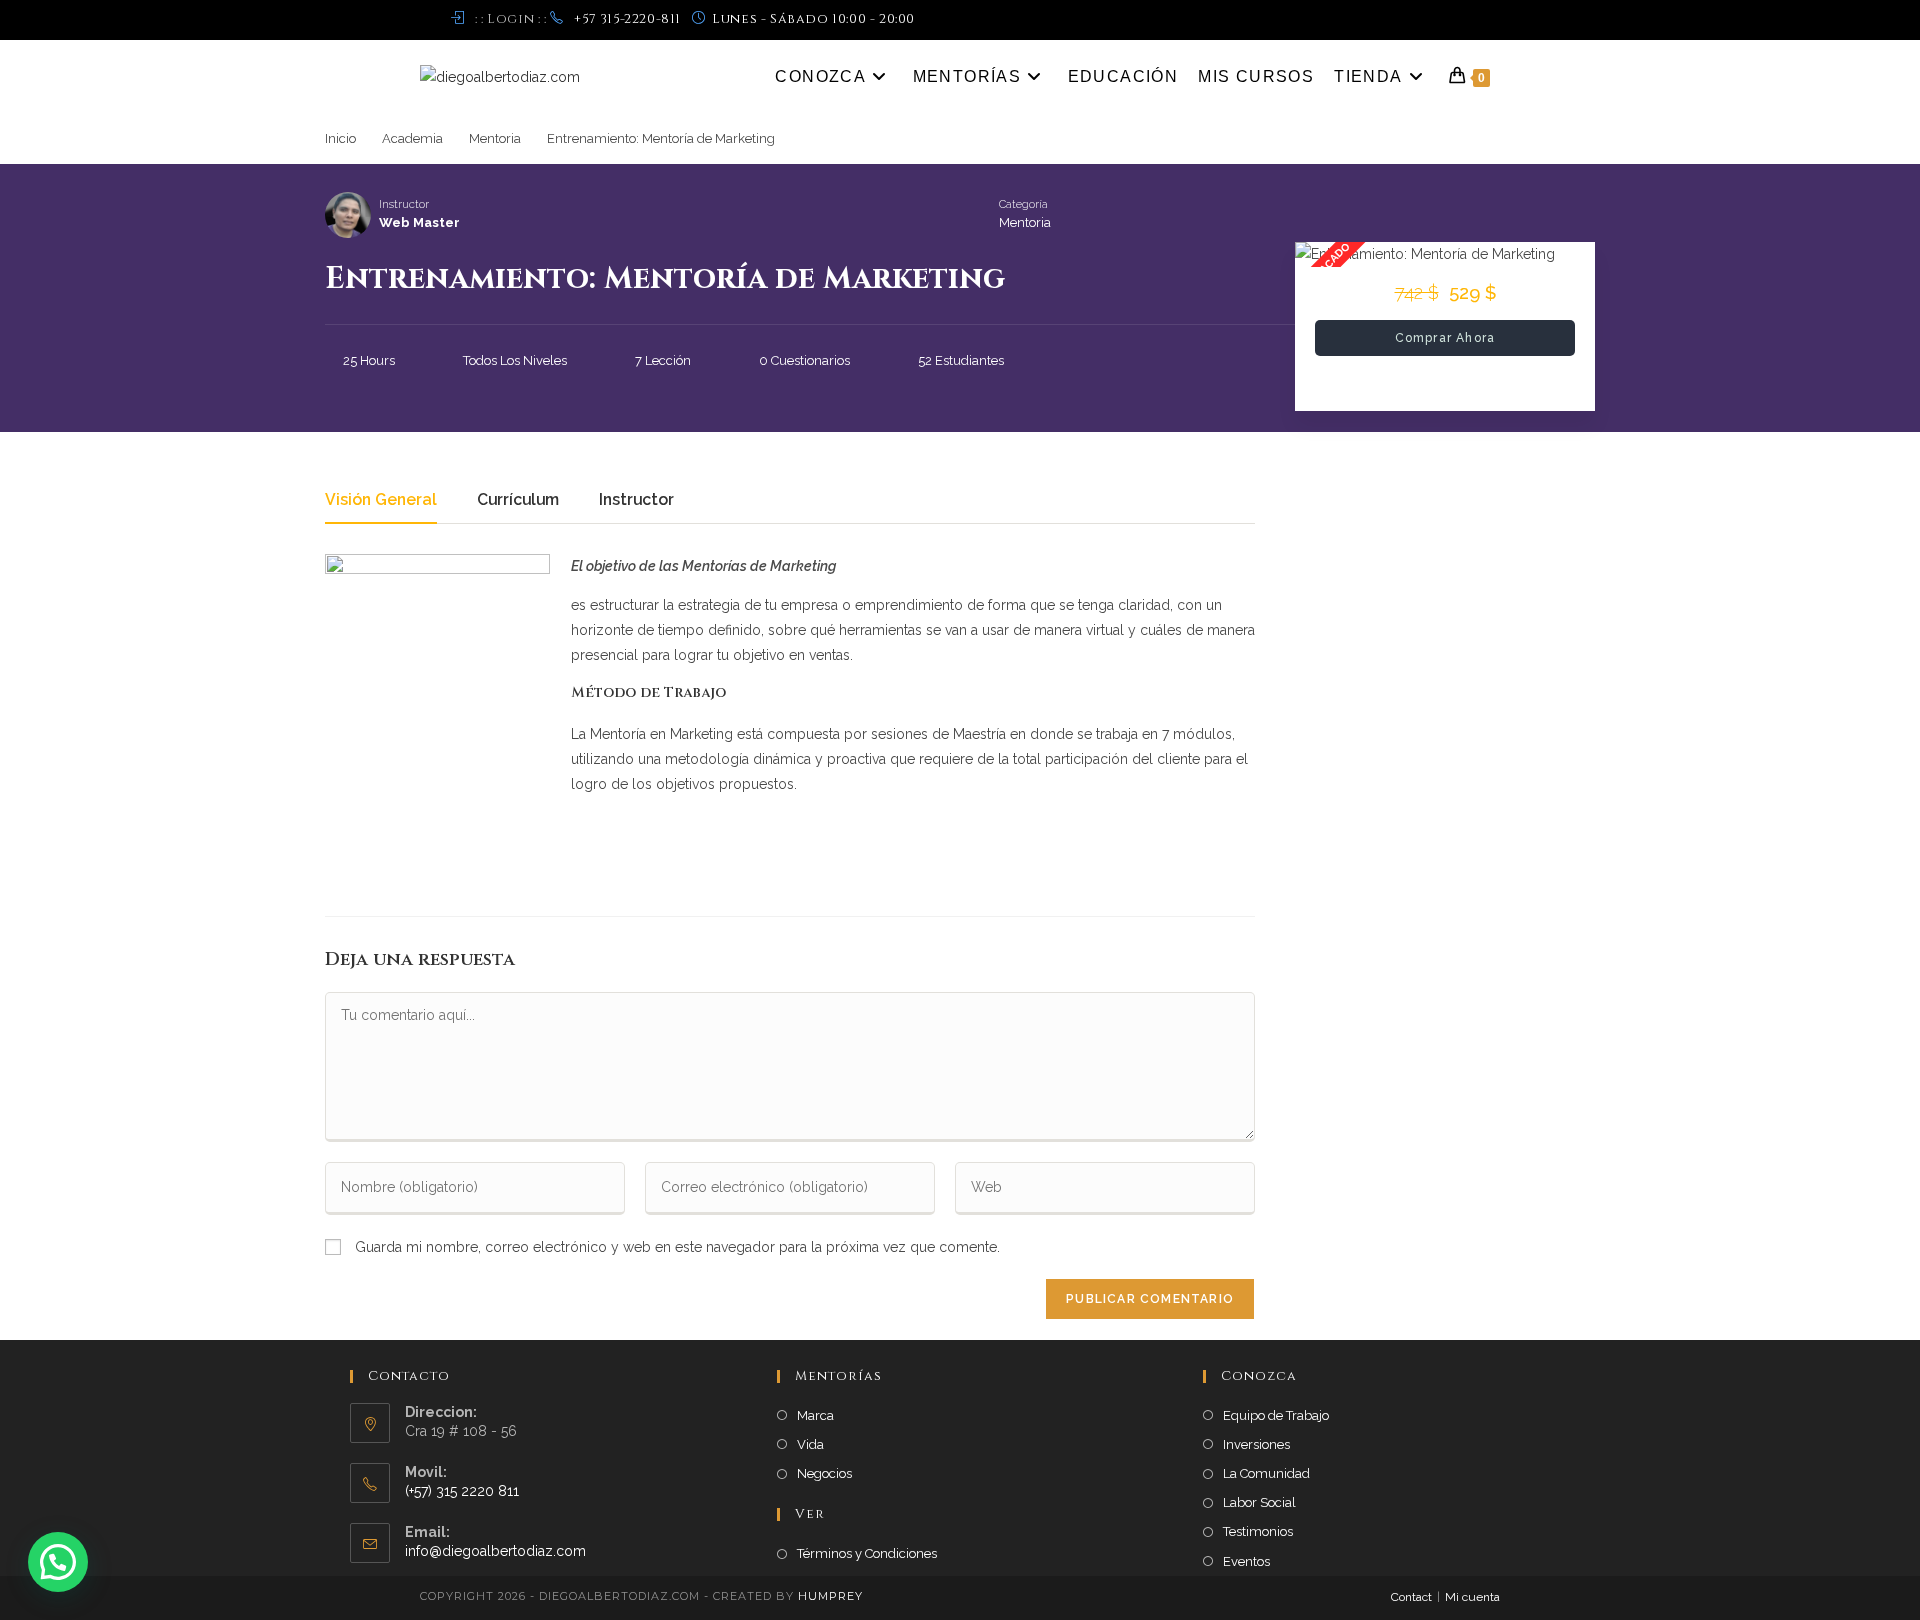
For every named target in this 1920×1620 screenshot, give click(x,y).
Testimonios (1258, 1531)
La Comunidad (1266, 1473)
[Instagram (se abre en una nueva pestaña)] (1448, 20)
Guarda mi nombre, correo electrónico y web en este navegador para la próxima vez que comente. (677, 1247)
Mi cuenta (1472, 1597)
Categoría (1023, 204)
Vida (810, 1444)
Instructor (404, 204)
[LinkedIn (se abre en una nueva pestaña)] (1471, 20)
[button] (58, 1562)
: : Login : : (510, 19)
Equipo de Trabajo (1276, 1415)
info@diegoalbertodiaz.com (495, 1551)
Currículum (518, 500)
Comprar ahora (1445, 338)
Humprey (830, 1596)
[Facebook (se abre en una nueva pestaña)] (1425, 20)
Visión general (381, 500)
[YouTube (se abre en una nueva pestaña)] (1491, 20)
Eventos (1246, 1561)
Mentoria (1025, 222)
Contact (1411, 1597)
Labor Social (1259, 1502)
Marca (815, 1415)
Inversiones (1256, 1444)
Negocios (824, 1473)
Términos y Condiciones (867, 1553)
